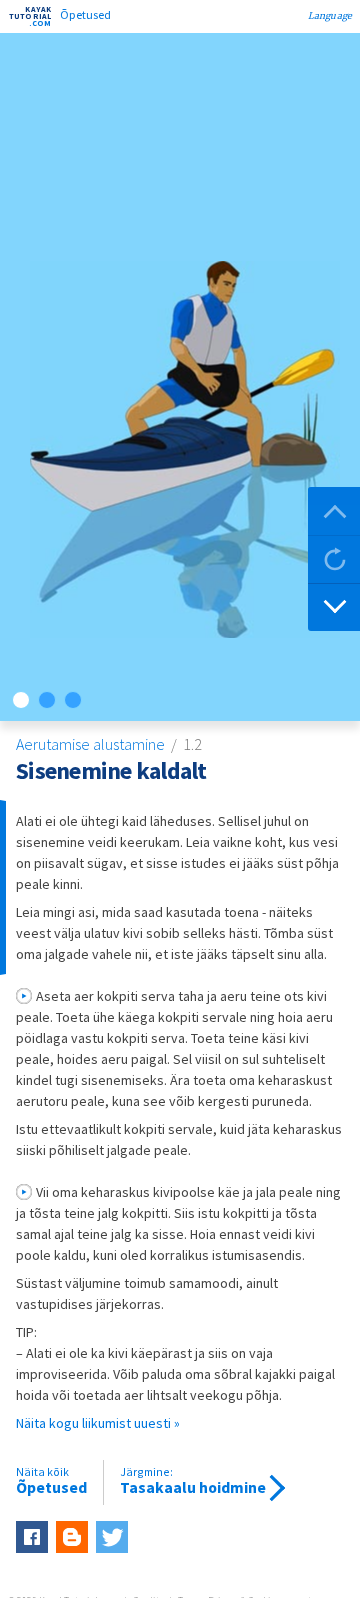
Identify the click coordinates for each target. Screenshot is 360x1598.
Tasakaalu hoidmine (193, 1480)
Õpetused (51, 1480)
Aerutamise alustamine (92, 744)
